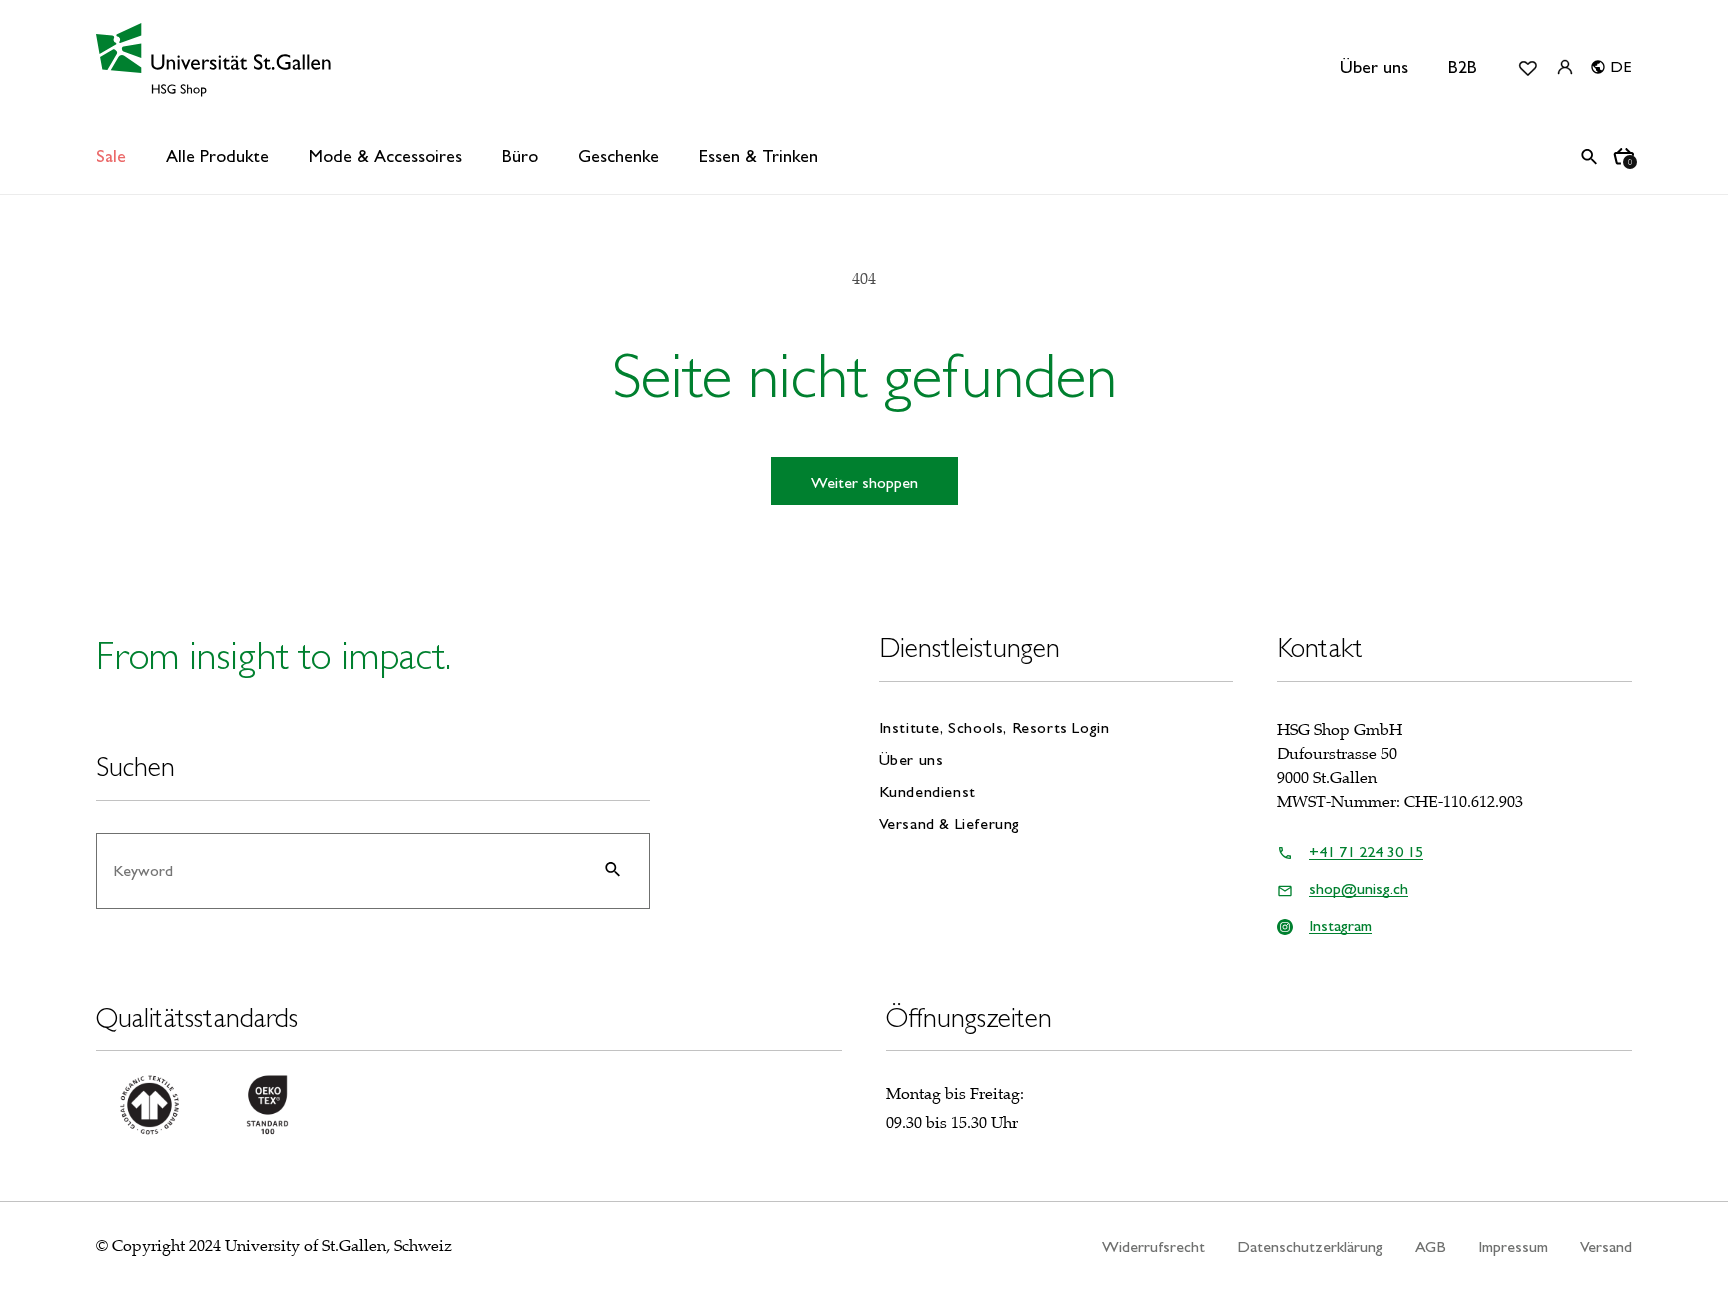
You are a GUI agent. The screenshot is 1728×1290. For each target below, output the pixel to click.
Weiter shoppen (864, 482)
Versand (1606, 1246)
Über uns (1374, 67)
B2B (1462, 67)
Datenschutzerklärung (1310, 1246)
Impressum (1513, 1246)
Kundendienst (927, 791)
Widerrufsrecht (1153, 1246)
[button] (217, 156)
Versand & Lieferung (949, 823)
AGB (1430, 1246)
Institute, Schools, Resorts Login (994, 728)
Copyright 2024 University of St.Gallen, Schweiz (282, 1246)
